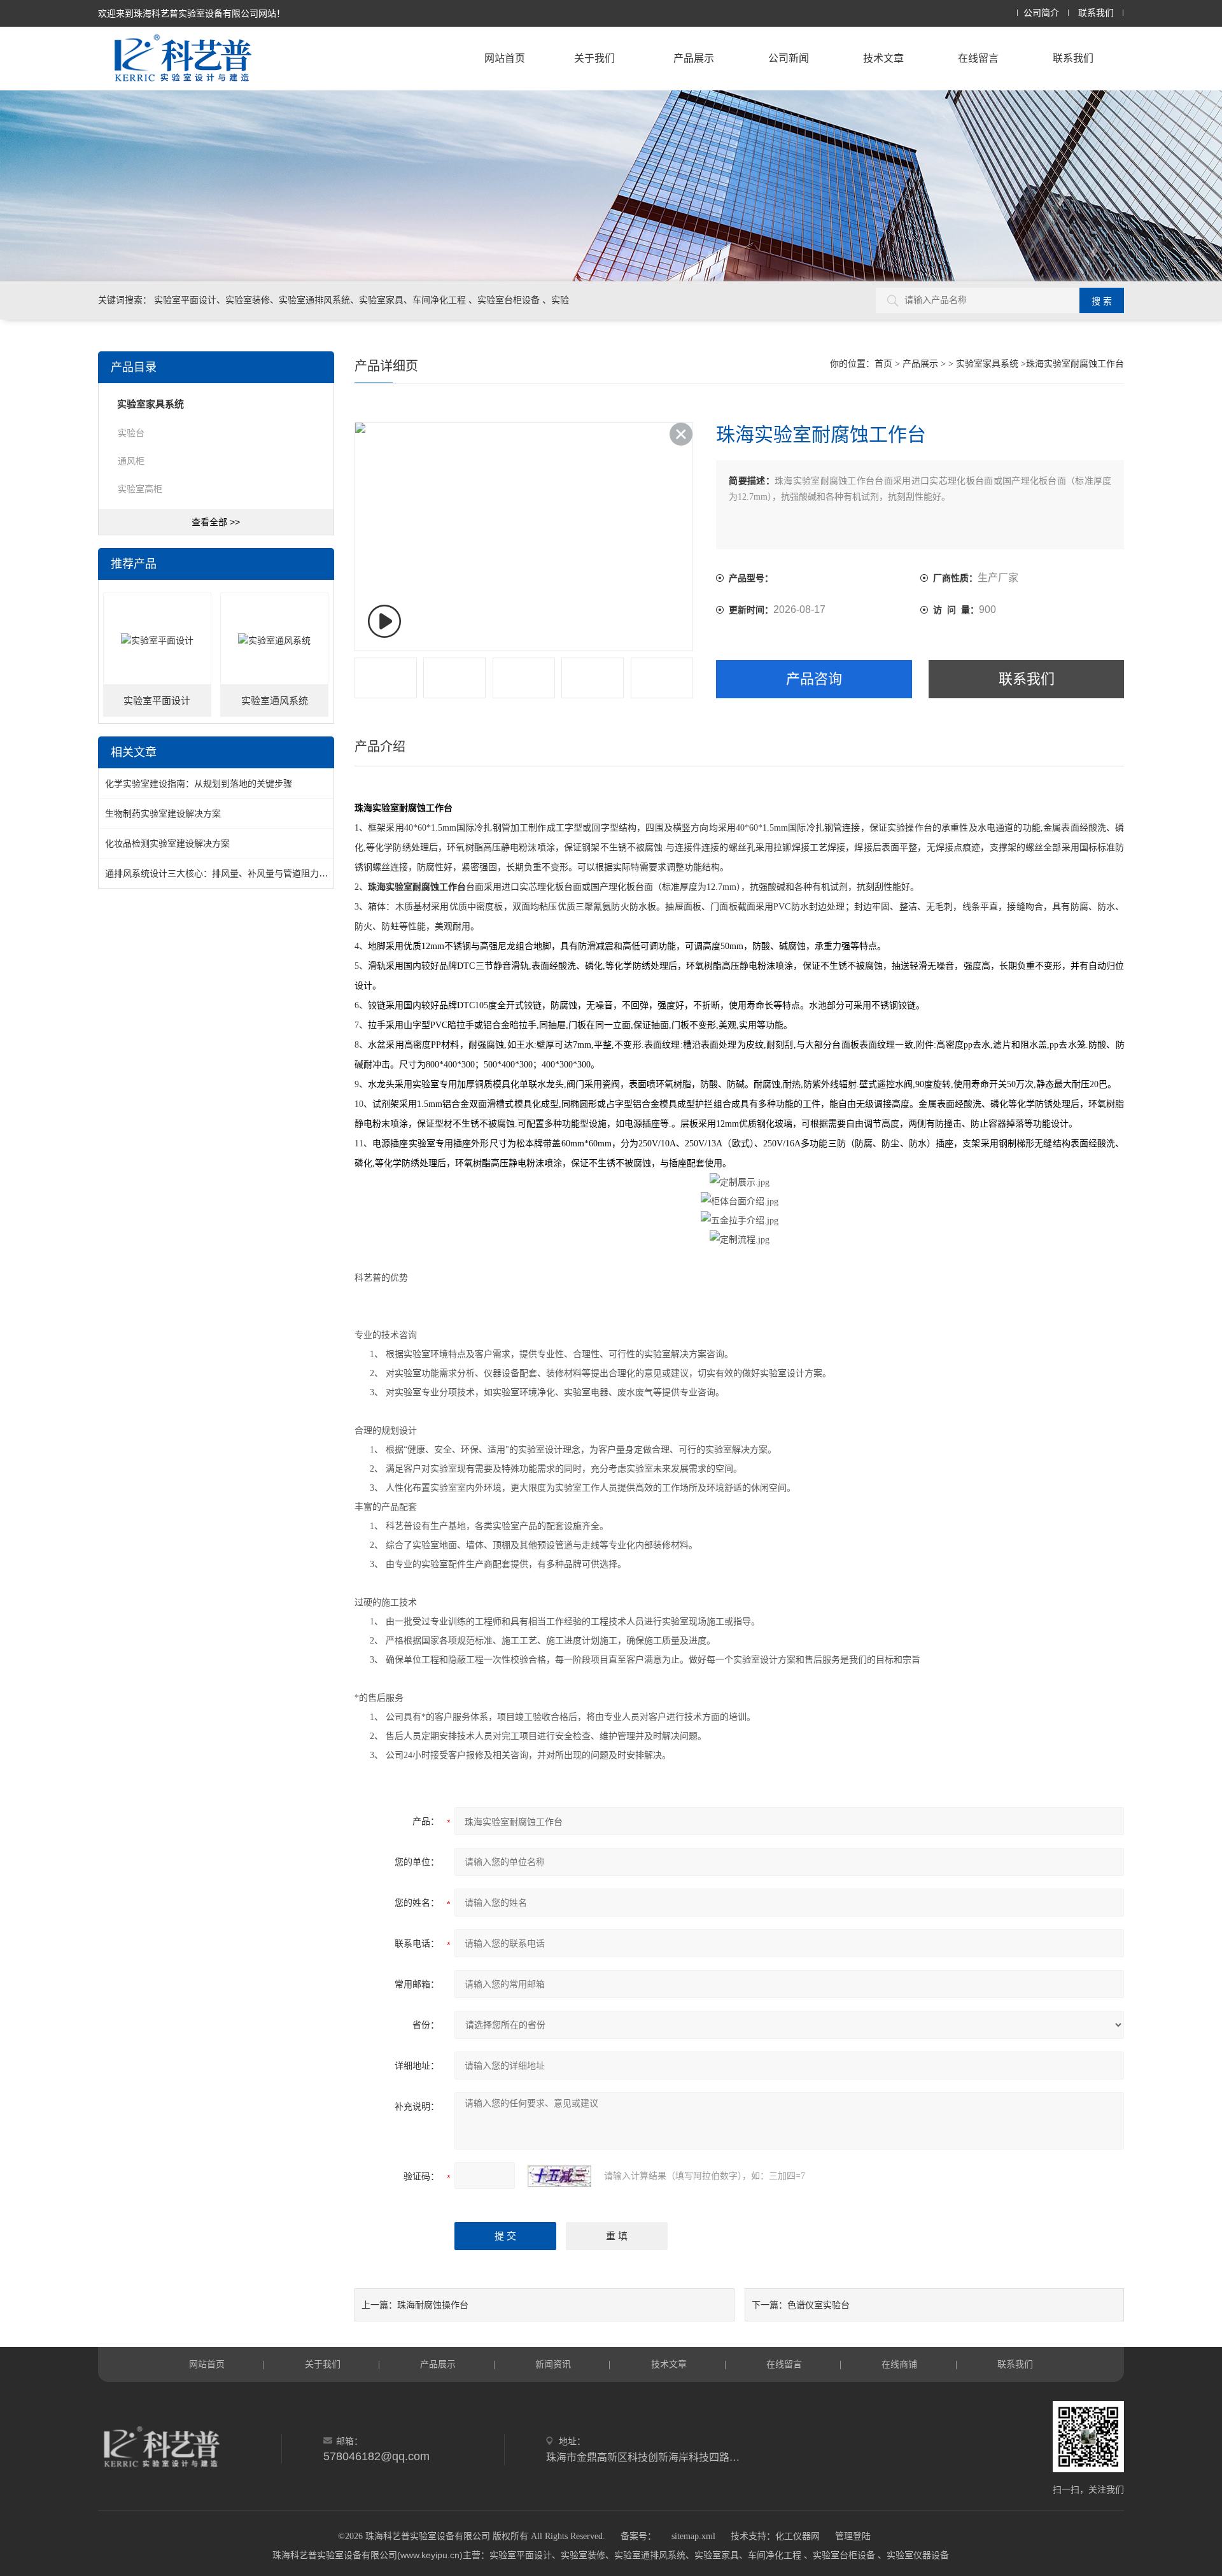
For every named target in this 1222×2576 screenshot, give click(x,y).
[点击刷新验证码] (559, 2176)
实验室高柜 (140, 489)
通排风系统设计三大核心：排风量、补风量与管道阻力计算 (221, 873)
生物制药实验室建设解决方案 (163, 813)
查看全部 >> (216, 522)
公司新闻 (789, 58)
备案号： (638, 2536)
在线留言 (978, 58)
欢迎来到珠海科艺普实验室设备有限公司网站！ (192, 13)
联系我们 (1096, 13)
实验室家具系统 (987, 364)
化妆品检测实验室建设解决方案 (167, 843)
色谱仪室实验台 (818, 2305)
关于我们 (594, 58)
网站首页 (505, 58)
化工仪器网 (797, 2536)
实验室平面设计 (157, 701)
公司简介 (1041, 13)
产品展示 (694, 58)
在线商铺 (899, 2364)
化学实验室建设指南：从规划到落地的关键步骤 (199, 784)
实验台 (131, 433)
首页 (883, 364)
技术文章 (883, 58)
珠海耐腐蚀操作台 (433, 2305)
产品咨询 (814, 679)
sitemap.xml (693, 2536)
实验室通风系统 (275, 701)
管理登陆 (853, 2536)
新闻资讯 (553, 2364)
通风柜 (131, 461)
